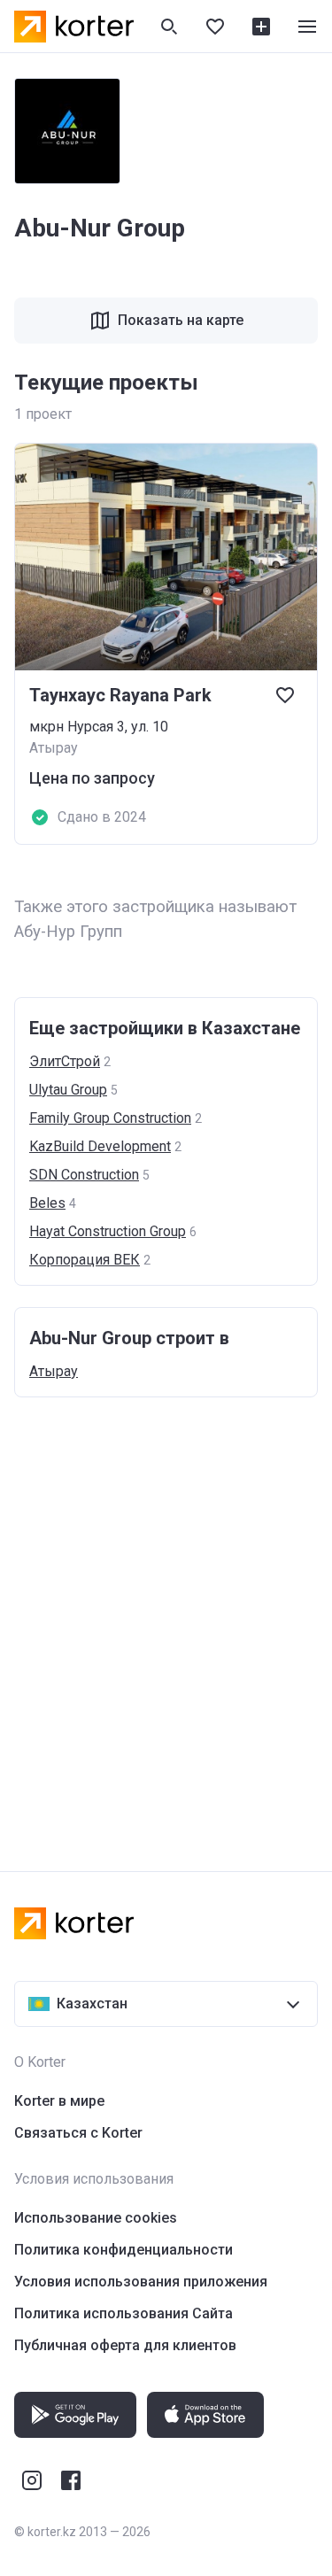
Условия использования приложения (141, 2282)
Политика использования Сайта (124, 2313)
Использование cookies (96, 2218)
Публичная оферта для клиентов (125, 2345)
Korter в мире (59, 2101)
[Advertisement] (166, 1617)
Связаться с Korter (78, 2133)
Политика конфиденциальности (124, 2250)
